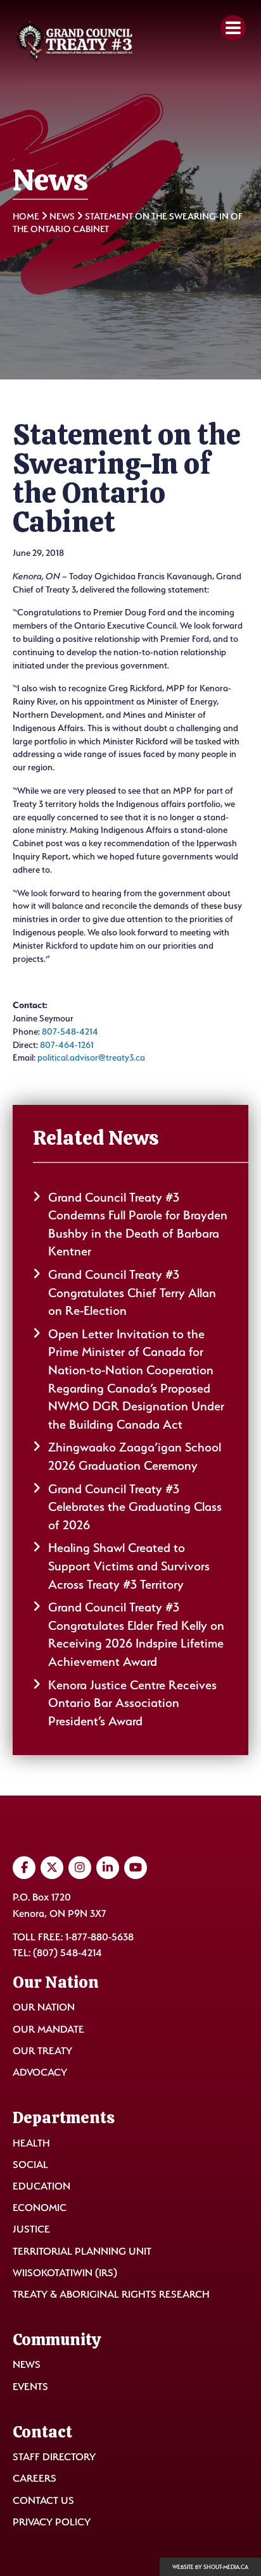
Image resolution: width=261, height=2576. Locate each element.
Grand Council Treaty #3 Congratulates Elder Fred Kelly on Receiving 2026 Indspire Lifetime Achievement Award (136, 1634)
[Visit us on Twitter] (52, 1868)
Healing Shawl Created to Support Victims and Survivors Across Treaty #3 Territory (129, 1566)
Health (31, 2143)
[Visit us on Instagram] (80, 1868)
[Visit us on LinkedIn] (108, 1868)
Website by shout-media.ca (210, 2567)
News (62, 216)
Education (41, 2186)
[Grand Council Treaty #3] (73, 42)
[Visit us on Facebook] (24, 1868)
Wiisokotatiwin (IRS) (65, 2273)
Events (30, 2387)
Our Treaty (42, 2051)
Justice (31, 2229)
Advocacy (40, 2072)
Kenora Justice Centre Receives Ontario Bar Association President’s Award (132, 1703)
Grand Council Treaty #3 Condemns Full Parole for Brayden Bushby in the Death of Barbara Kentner (138, 1224)
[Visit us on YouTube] (136, 1868)
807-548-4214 (70, 1031)
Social (30, 2165)
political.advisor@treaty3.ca (91, 1057)
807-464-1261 (69, 1045)
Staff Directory (54, 2457)
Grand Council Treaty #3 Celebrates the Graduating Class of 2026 (135, 1507)
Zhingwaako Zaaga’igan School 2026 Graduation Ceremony (135, 1456)
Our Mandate (48, 2029)
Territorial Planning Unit (82, 2251)
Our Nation (44, 2007)
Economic (40, 2208)
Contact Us (43, 2500)
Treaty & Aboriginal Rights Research (111, 2294)
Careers (35, 2478)
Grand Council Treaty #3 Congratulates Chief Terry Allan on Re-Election (132, 1292)
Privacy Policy (52, 2522)
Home (26, 216)
